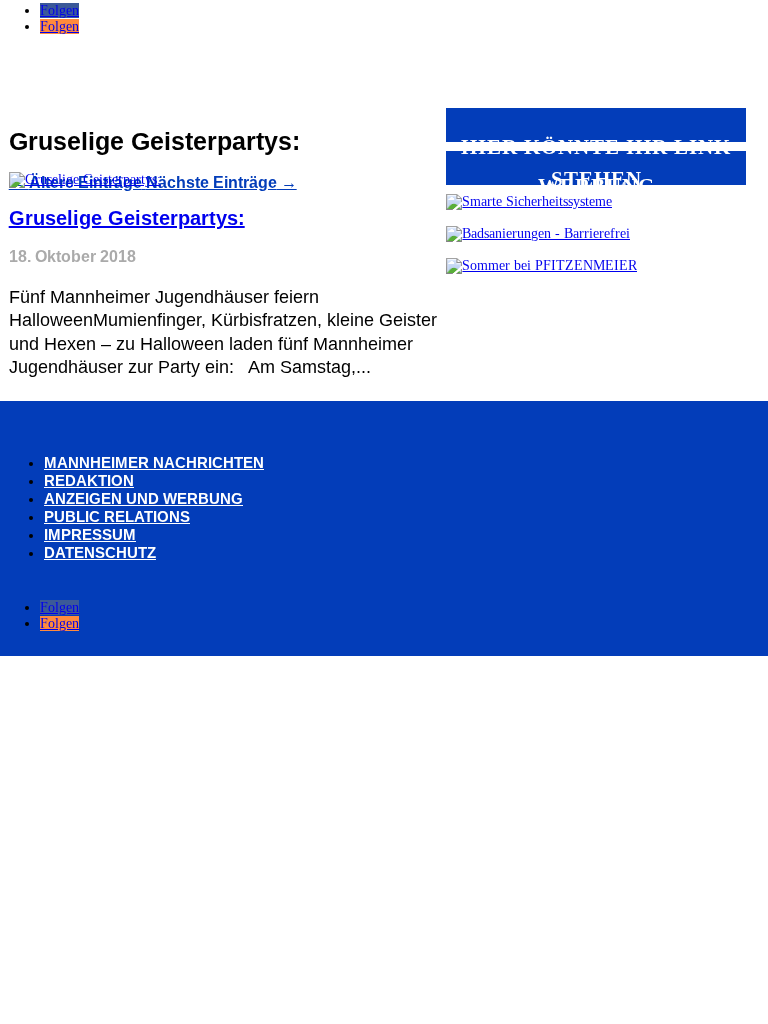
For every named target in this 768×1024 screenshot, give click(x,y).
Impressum (90, 534)
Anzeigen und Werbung (143, 498)
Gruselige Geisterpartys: (127, 218)
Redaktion (89, 480)
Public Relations (117, 516)
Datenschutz (100, 552)
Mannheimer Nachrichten (154, 462)
